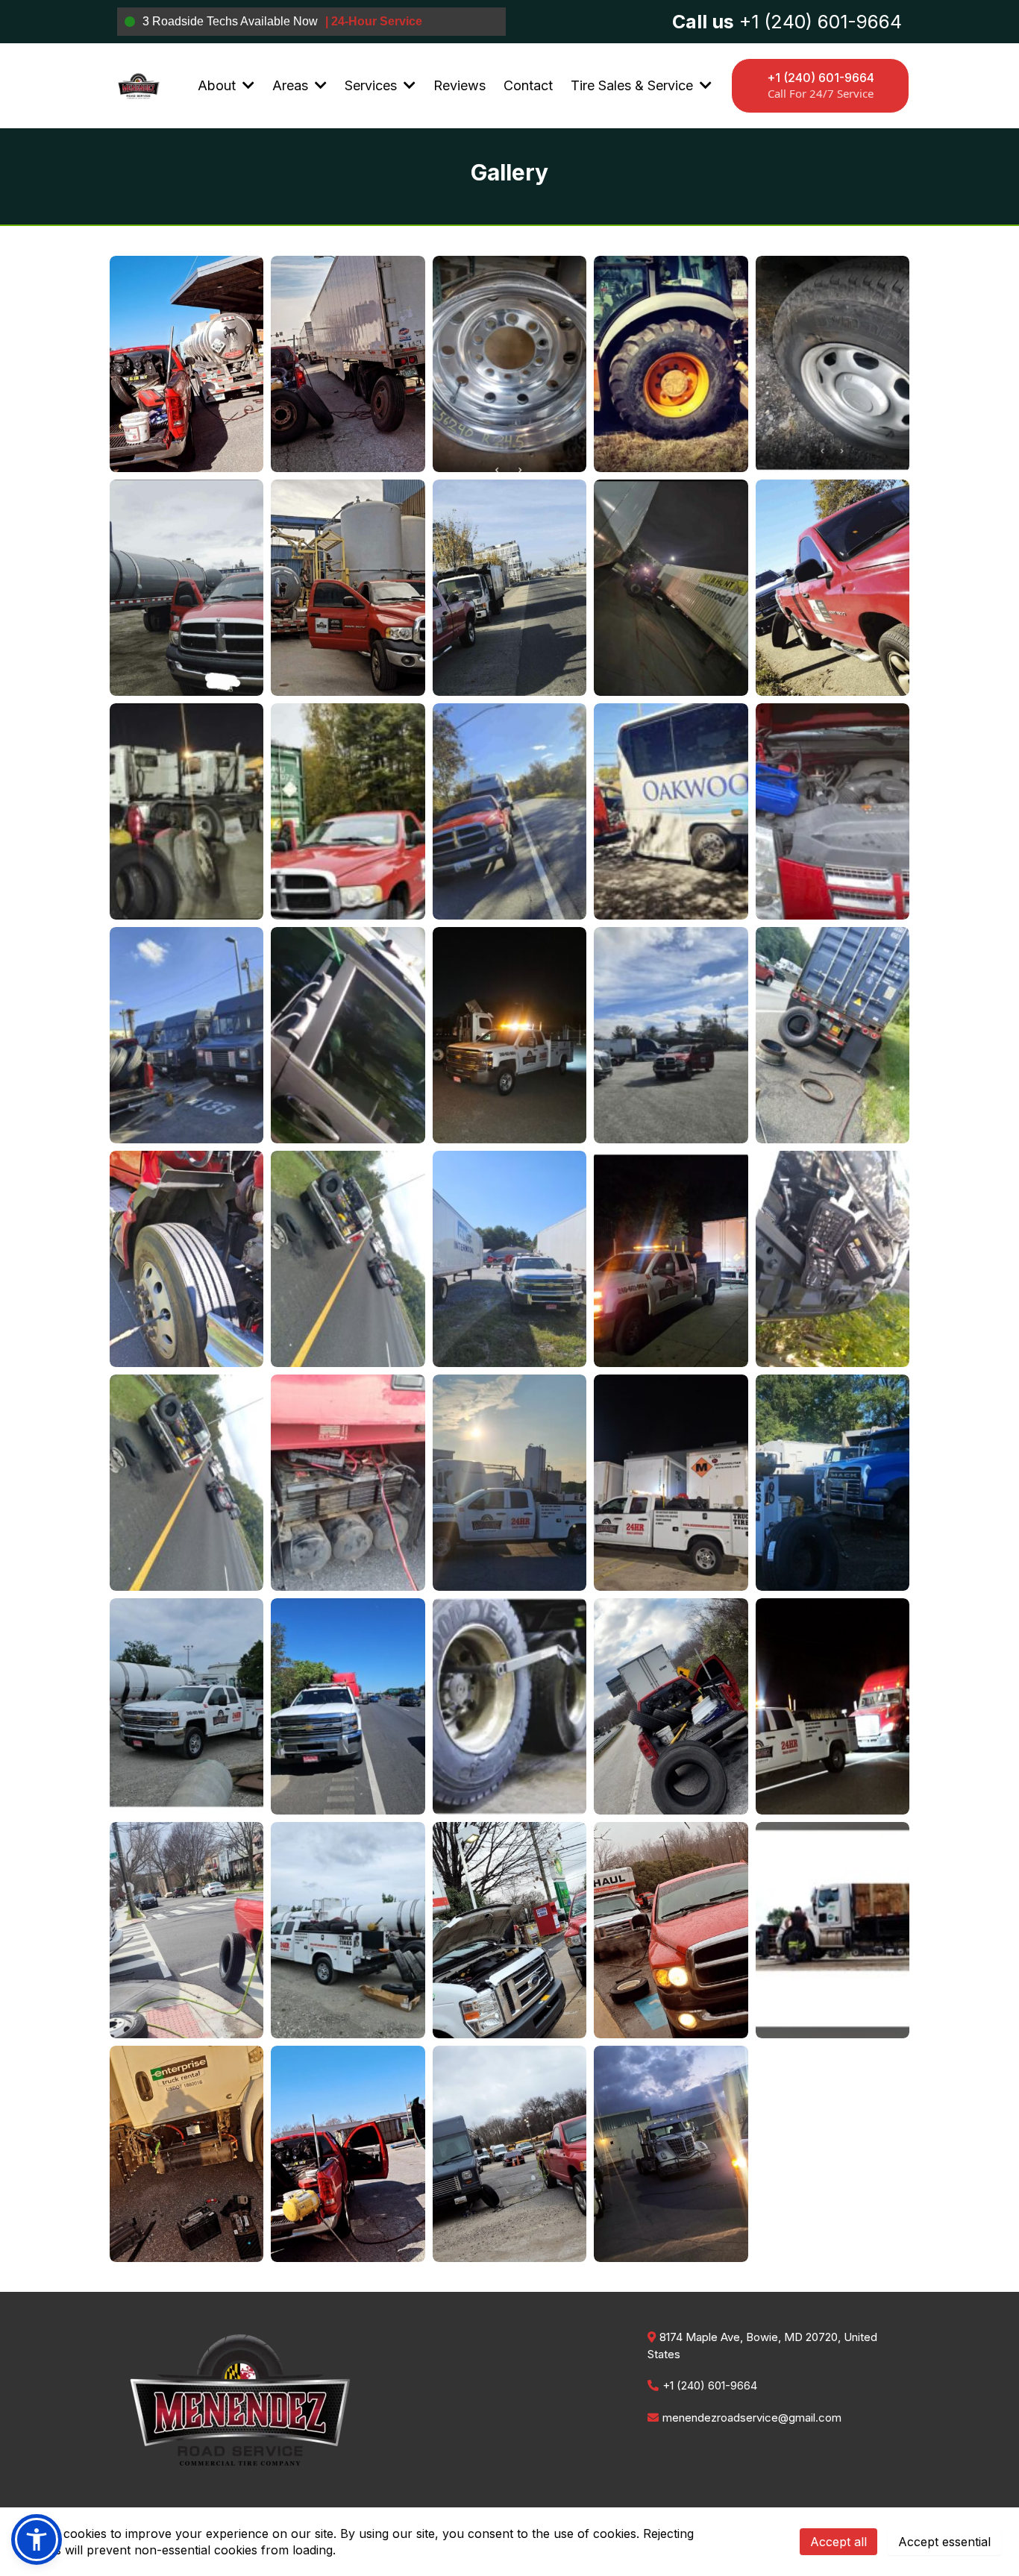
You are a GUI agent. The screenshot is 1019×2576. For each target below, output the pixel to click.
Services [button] (373, 85)
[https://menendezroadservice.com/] (138, 85)
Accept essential (944, 2542)
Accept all (838, 2542)
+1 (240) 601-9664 (710, 2385)
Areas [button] (292, 85)
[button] (247, 85)
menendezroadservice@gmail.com (752, 2418)
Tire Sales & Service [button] (634, 85)
